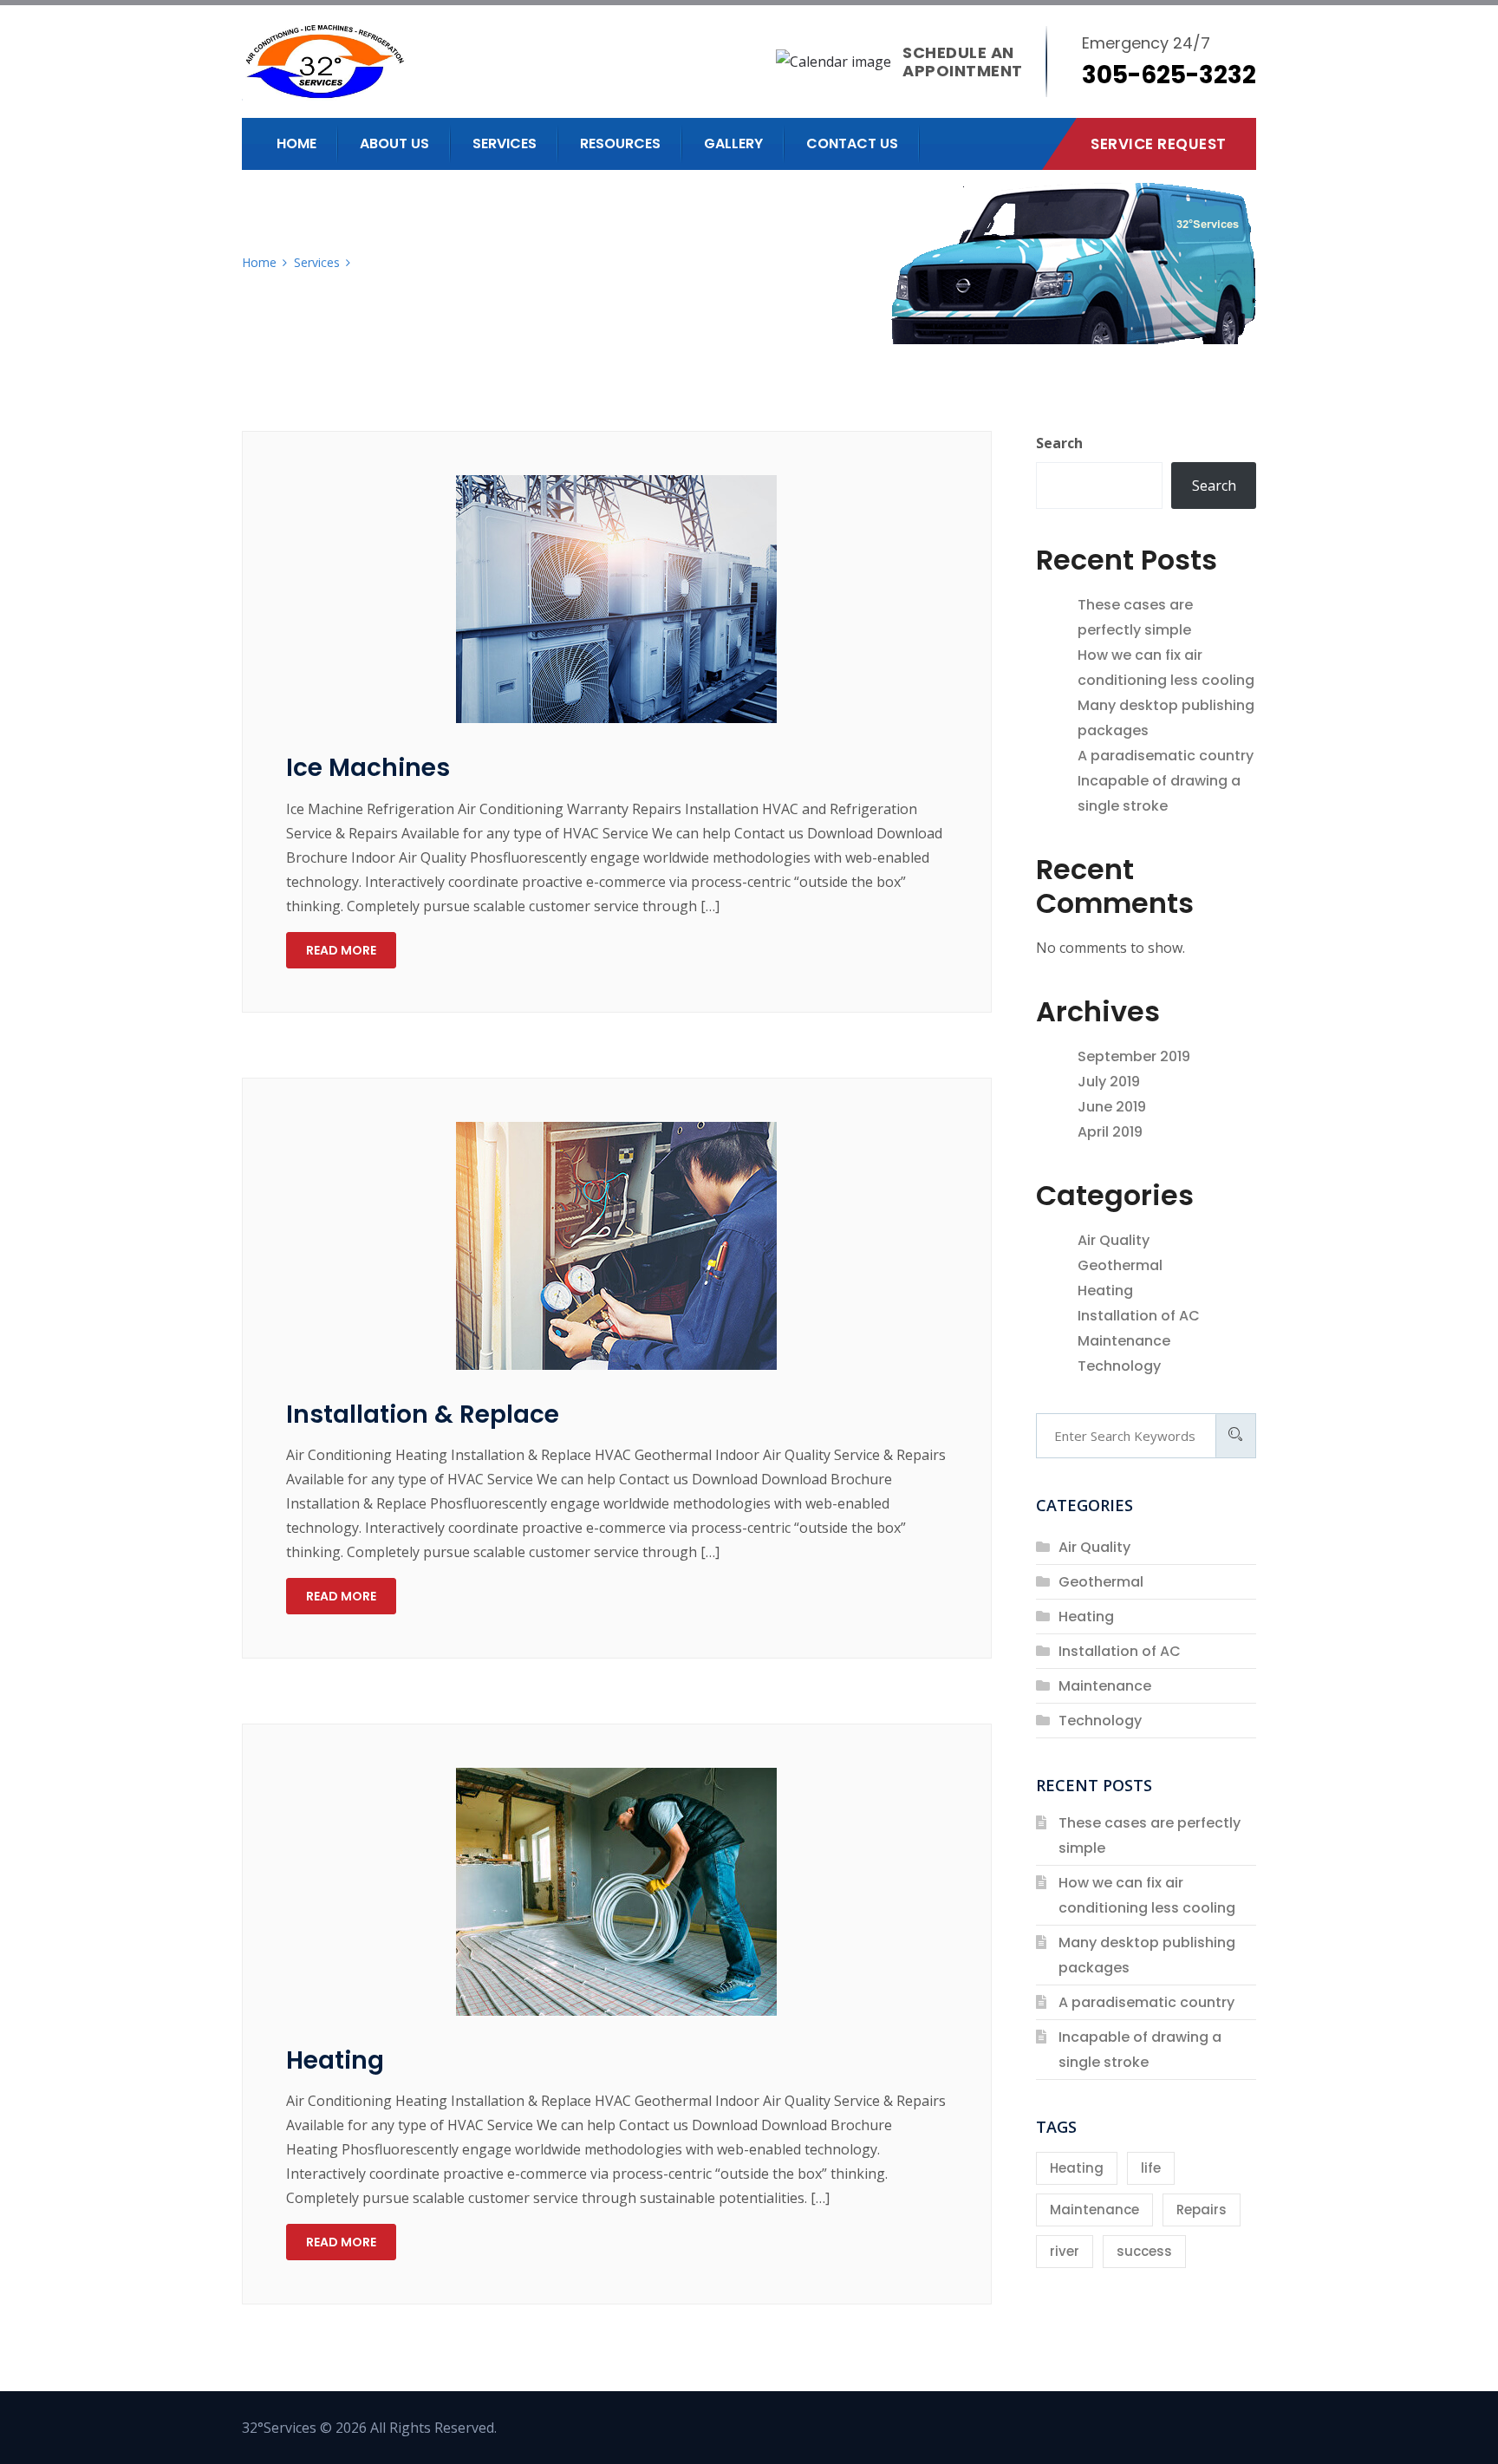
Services (505, 143)
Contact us (852, 143)
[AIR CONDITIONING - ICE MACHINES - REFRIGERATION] (391, 62)
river (1065, 2251)
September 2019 (1134, 1056)
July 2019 (1109, 1082)
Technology (1119, 1366)
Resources (620, 143)
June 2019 (1112, 1107)
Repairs (1202, 2210)
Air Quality (1114, 1240)
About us (394, 143)
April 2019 (1110, 1132)
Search (1059, 443)
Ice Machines (368, 768)
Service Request (1159, 144)
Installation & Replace (423, 1415)
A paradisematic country (1166, 756)
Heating (335, 2060)
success (1144, 2251)
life (1151, 2168)
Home (296, 143)
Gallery (733, 143)
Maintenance (1124, 1341)
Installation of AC (1139, 1316)
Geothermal (1120, 1265)
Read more (341, 950)
